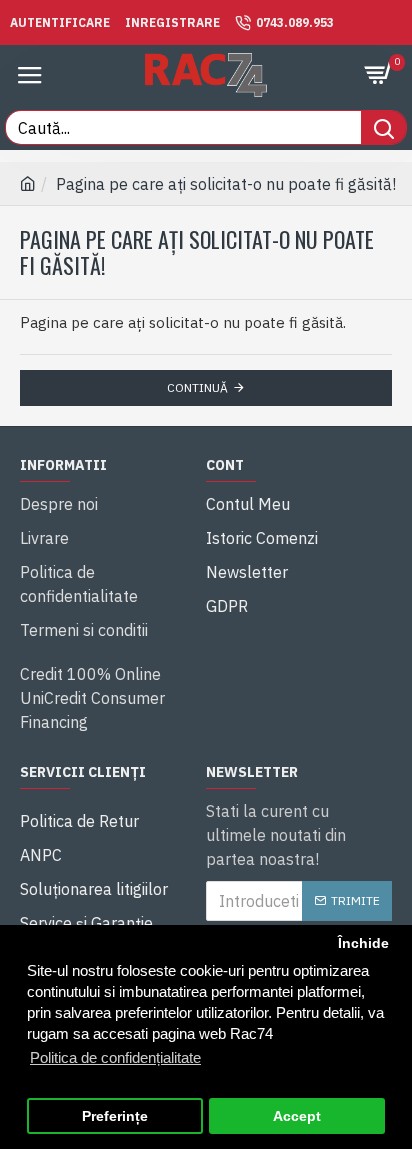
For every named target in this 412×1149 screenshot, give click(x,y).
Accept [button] (297, 1116)
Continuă (197, 387)
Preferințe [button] (115, 1116)
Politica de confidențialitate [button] (115, 1057)
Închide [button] (363, 943)
